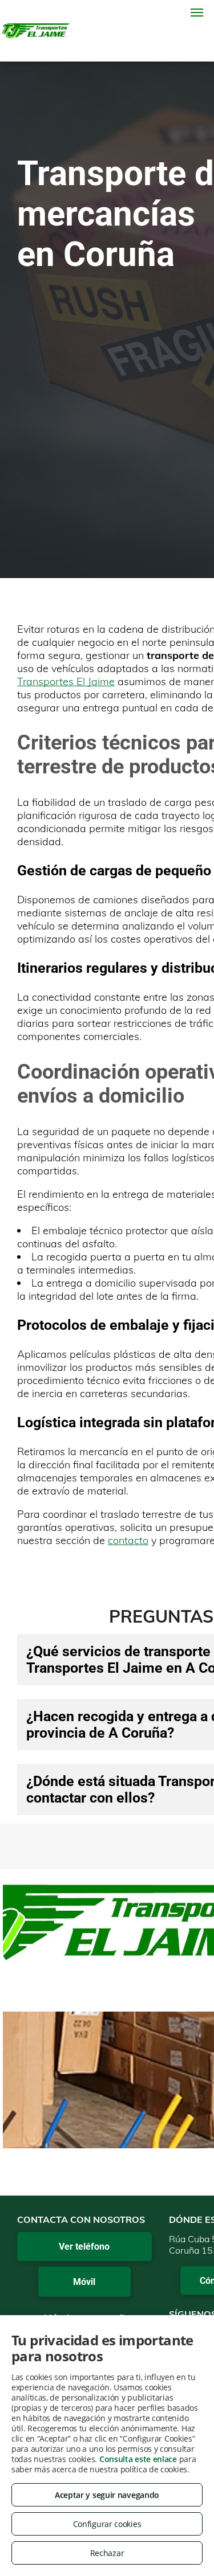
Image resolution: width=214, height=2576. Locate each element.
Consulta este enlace (138, 2459)
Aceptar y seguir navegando (107, 2495)
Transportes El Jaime (66, 681)
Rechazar (107, 2553)
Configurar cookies (107, 2524)
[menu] (197, 13)
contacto (128, 1540)
